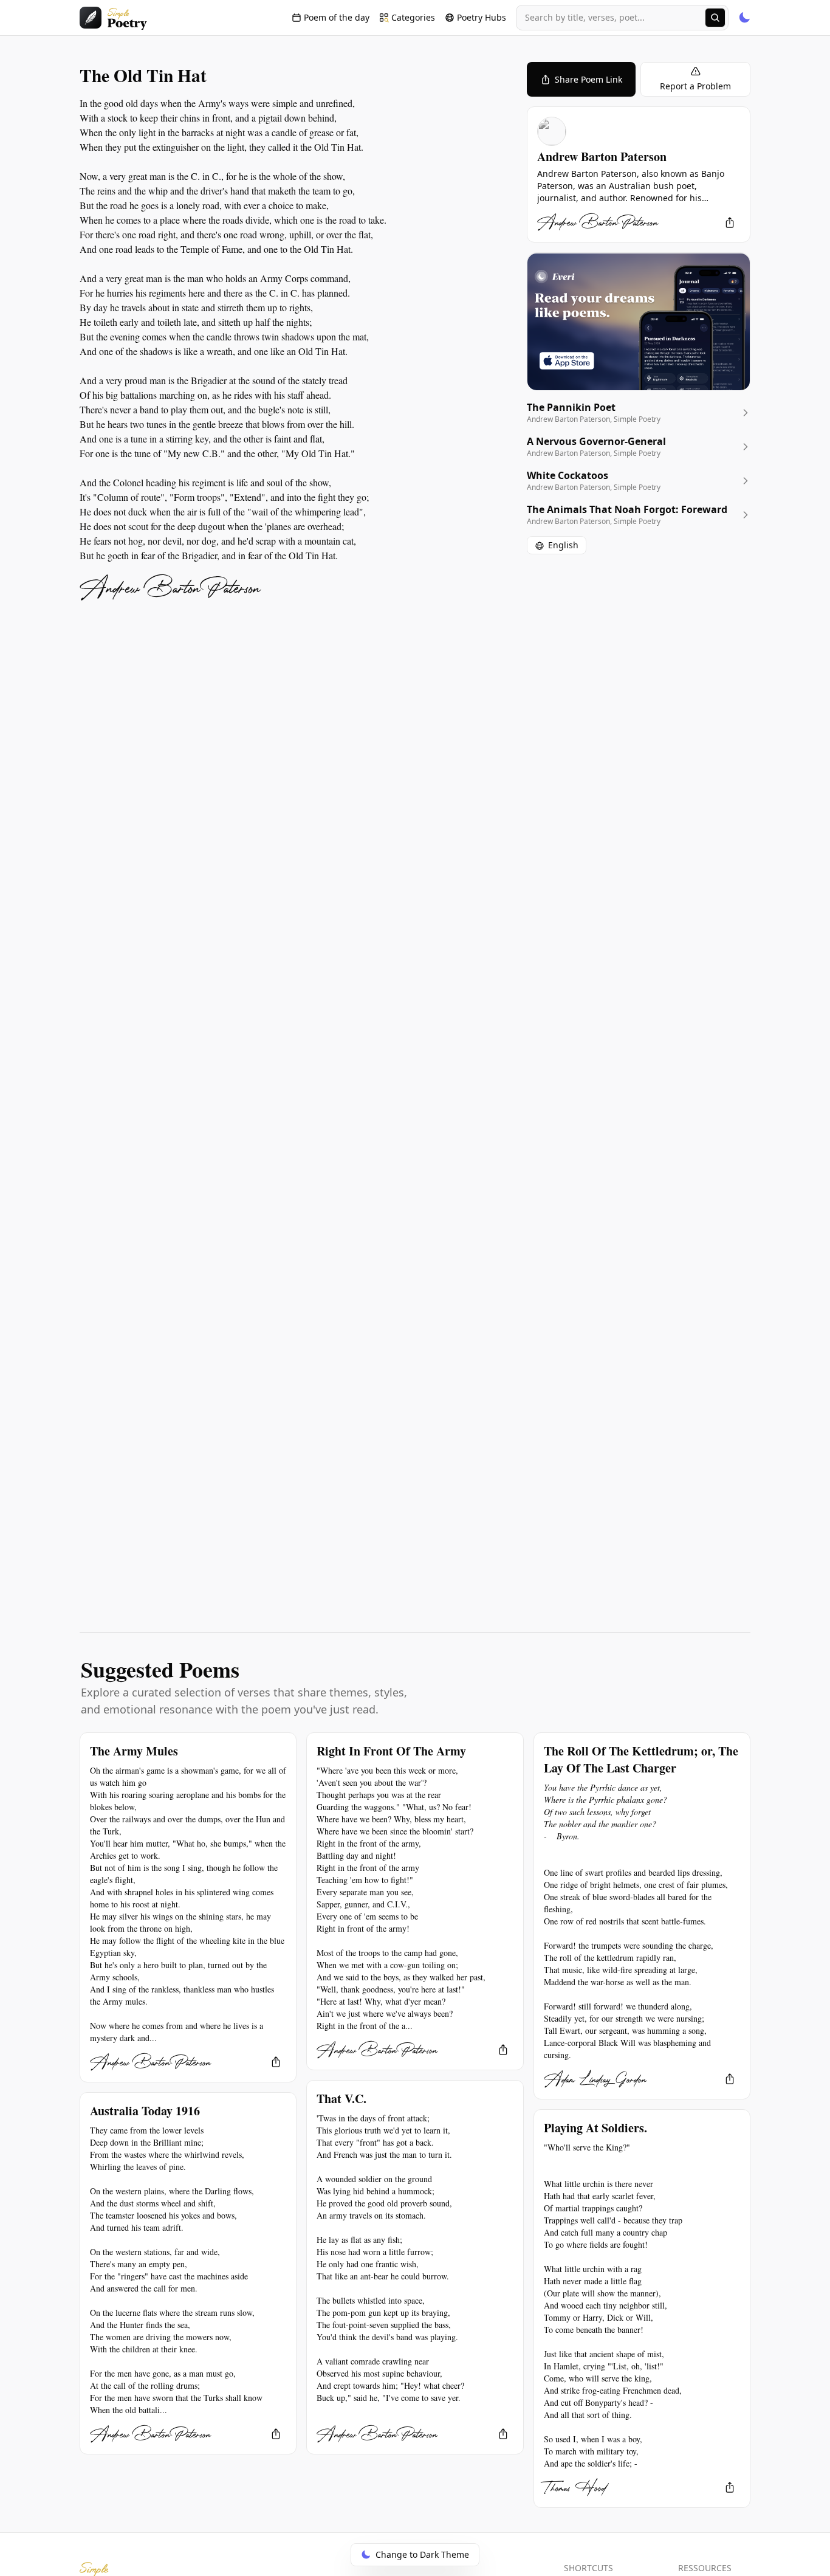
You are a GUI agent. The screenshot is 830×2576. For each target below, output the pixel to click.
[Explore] (715, 18)
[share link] (730, 222)
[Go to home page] (113, 18)
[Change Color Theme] (744, 18)
